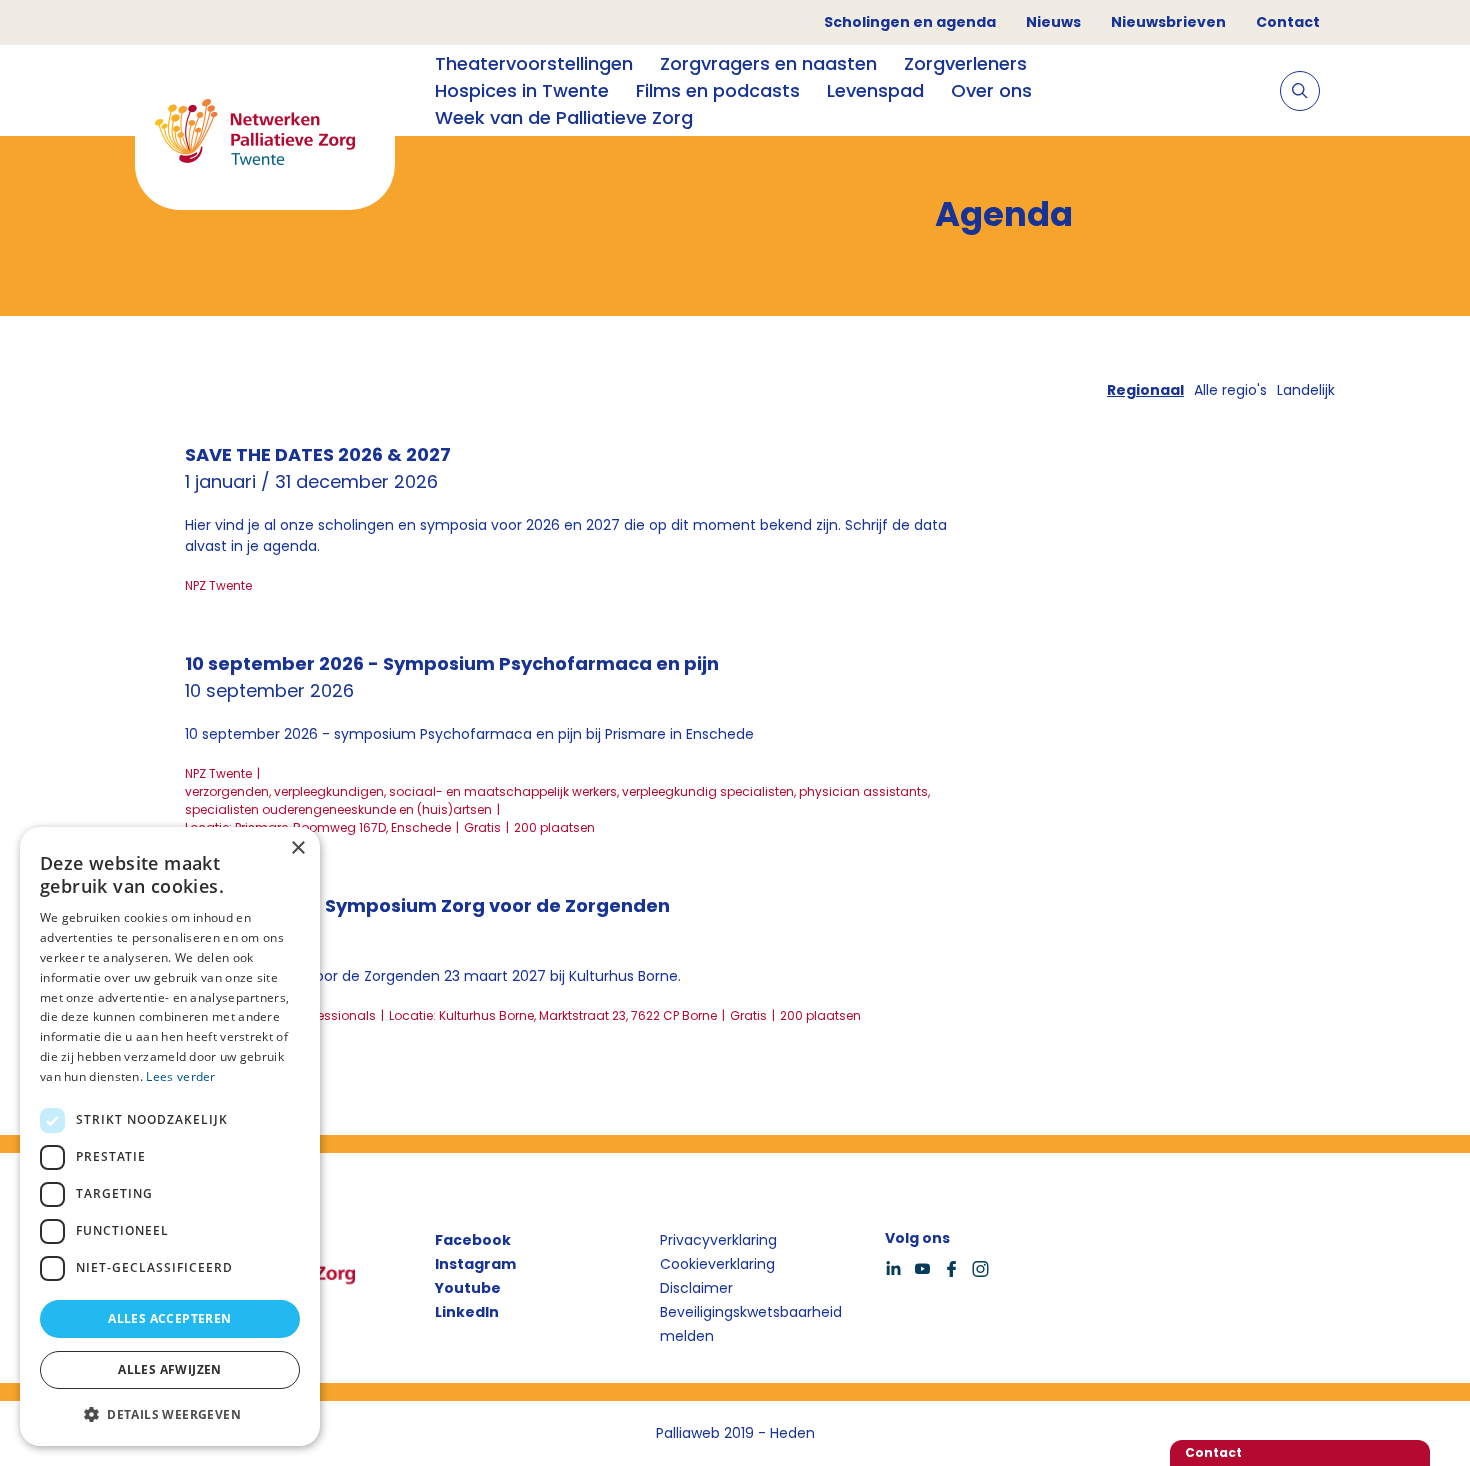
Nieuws (1053, 22)
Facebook (473, 1240)
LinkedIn (467, 1312)
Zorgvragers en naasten (768, 63)
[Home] (265, 135)
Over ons (991, 90)
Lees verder (180, 1076)
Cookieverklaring (717, 1264)
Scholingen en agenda (910, 22)
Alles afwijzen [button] (170, 1369)
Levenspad (875, 90)
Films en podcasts (718, 90)
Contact (1288, 22)
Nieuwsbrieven (1168, 22)
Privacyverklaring (718, 1240)
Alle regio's (1230, 390)
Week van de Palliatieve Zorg (564, 117)
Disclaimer (696, 1288)
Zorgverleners (965, 63)
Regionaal (1145, 390)
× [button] (297, 848)
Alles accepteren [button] (169, 1318)
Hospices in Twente (522, 90)
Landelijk (1306, 390)
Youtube (468, 1288)
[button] (170, 1414)
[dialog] (170, 1136)
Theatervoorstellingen (534, 63)
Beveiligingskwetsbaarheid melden (751, 1324)
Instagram (475, 1264)
